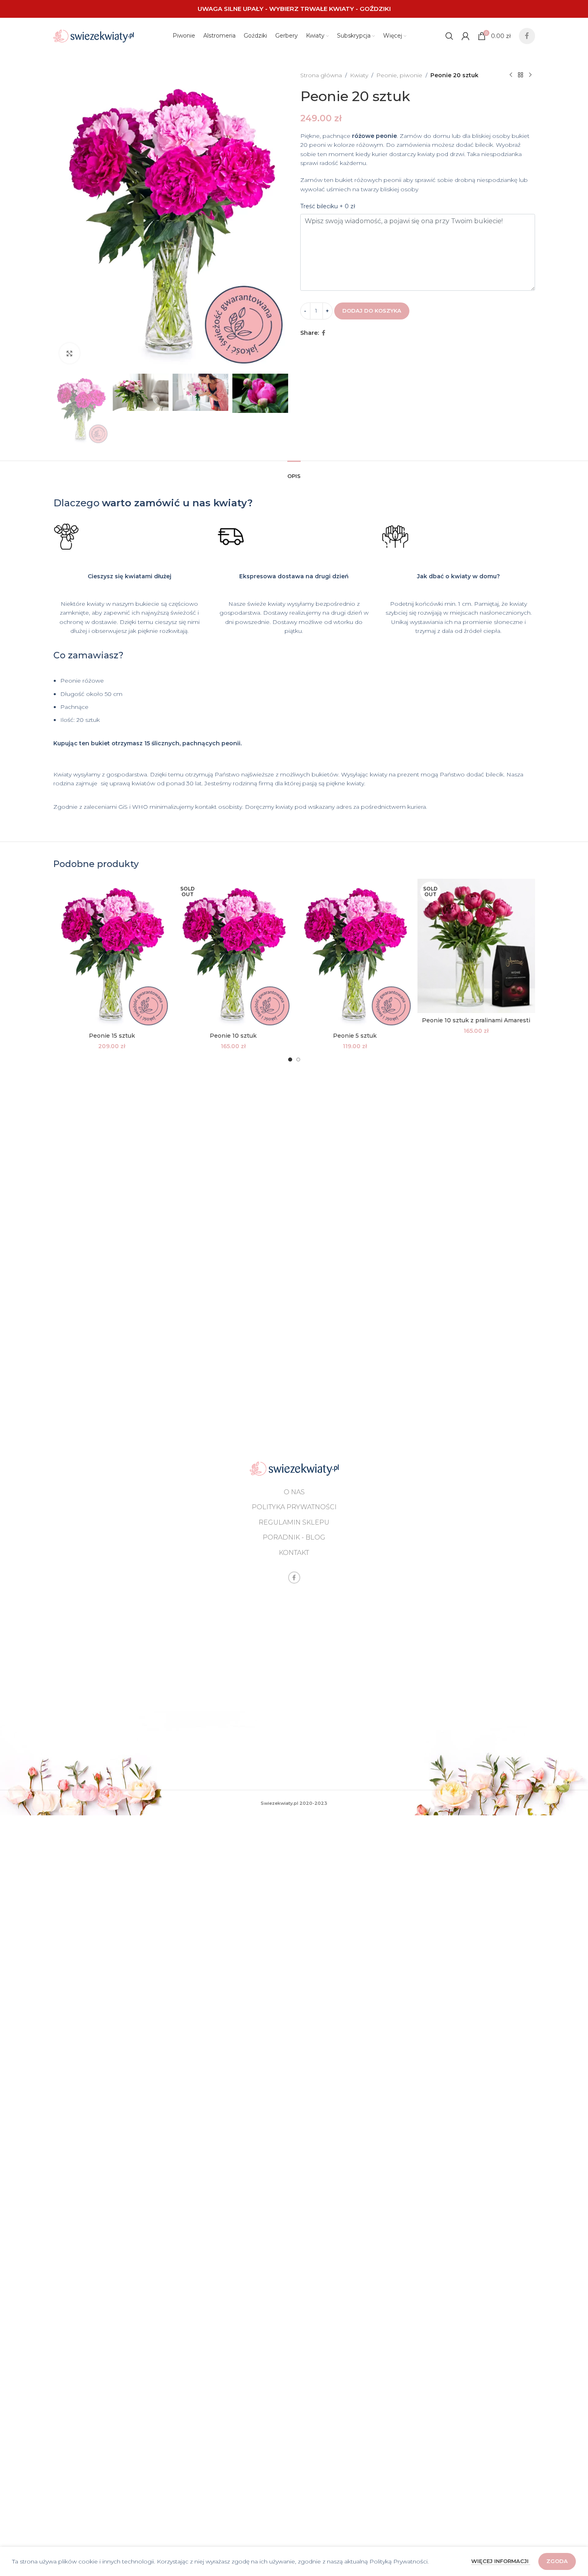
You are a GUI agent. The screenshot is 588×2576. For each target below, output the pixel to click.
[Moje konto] (466, 36)
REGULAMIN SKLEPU (294, 1522)
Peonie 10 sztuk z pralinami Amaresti (476, 1020)
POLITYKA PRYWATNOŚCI (294, 1507)
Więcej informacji (501, 2561)
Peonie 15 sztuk (112, 1036)
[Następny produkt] (530, 75)
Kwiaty (359, 75)
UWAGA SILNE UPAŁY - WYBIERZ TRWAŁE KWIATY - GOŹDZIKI (294, 9)
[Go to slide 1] (290, 1060)
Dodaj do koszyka (372, 311)
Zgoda (557, 2561)
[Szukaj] (449, 36)
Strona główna (321, 75)
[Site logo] (94, 36)
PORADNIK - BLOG (294, 1537)
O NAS (294, 1492)
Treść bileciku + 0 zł (328, 206)
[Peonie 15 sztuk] (112, 954)
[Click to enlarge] (70, 353)
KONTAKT (294, 1553)
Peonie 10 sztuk (233, 1036)
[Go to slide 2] (298, 1060)
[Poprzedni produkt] (511, 75)
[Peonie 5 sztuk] (355, 954)
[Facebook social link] (527, 36)
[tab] (294, 472)
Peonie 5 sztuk (355, 1036)
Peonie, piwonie (399, 75)
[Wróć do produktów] (521, 75)
